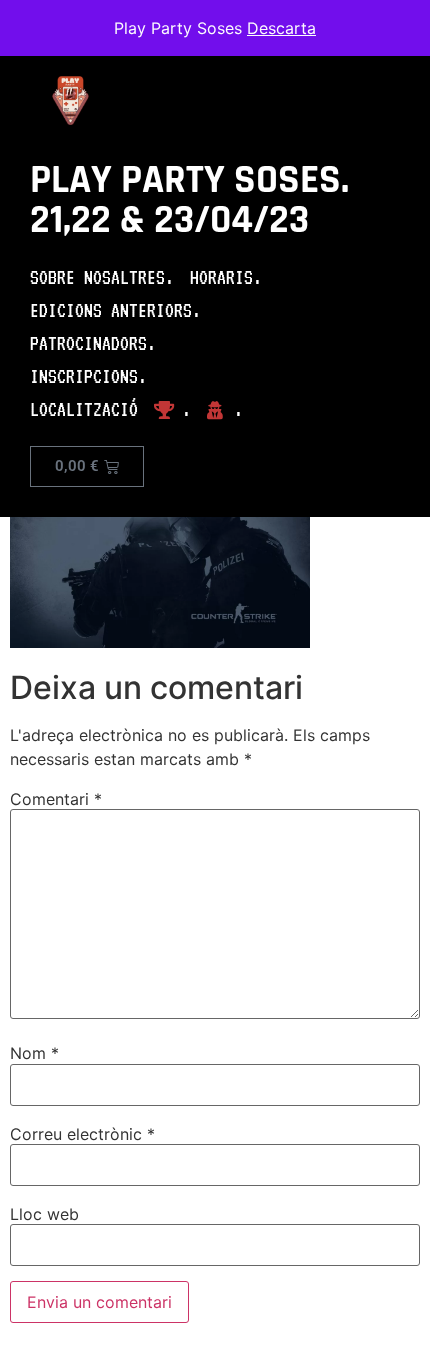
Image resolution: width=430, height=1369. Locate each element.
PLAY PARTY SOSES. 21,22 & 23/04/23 (189, 200)
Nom (34, 1053)
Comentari (56, 799)
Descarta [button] (281, 28)
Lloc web (44, 1214)
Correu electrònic (82, 1134)
